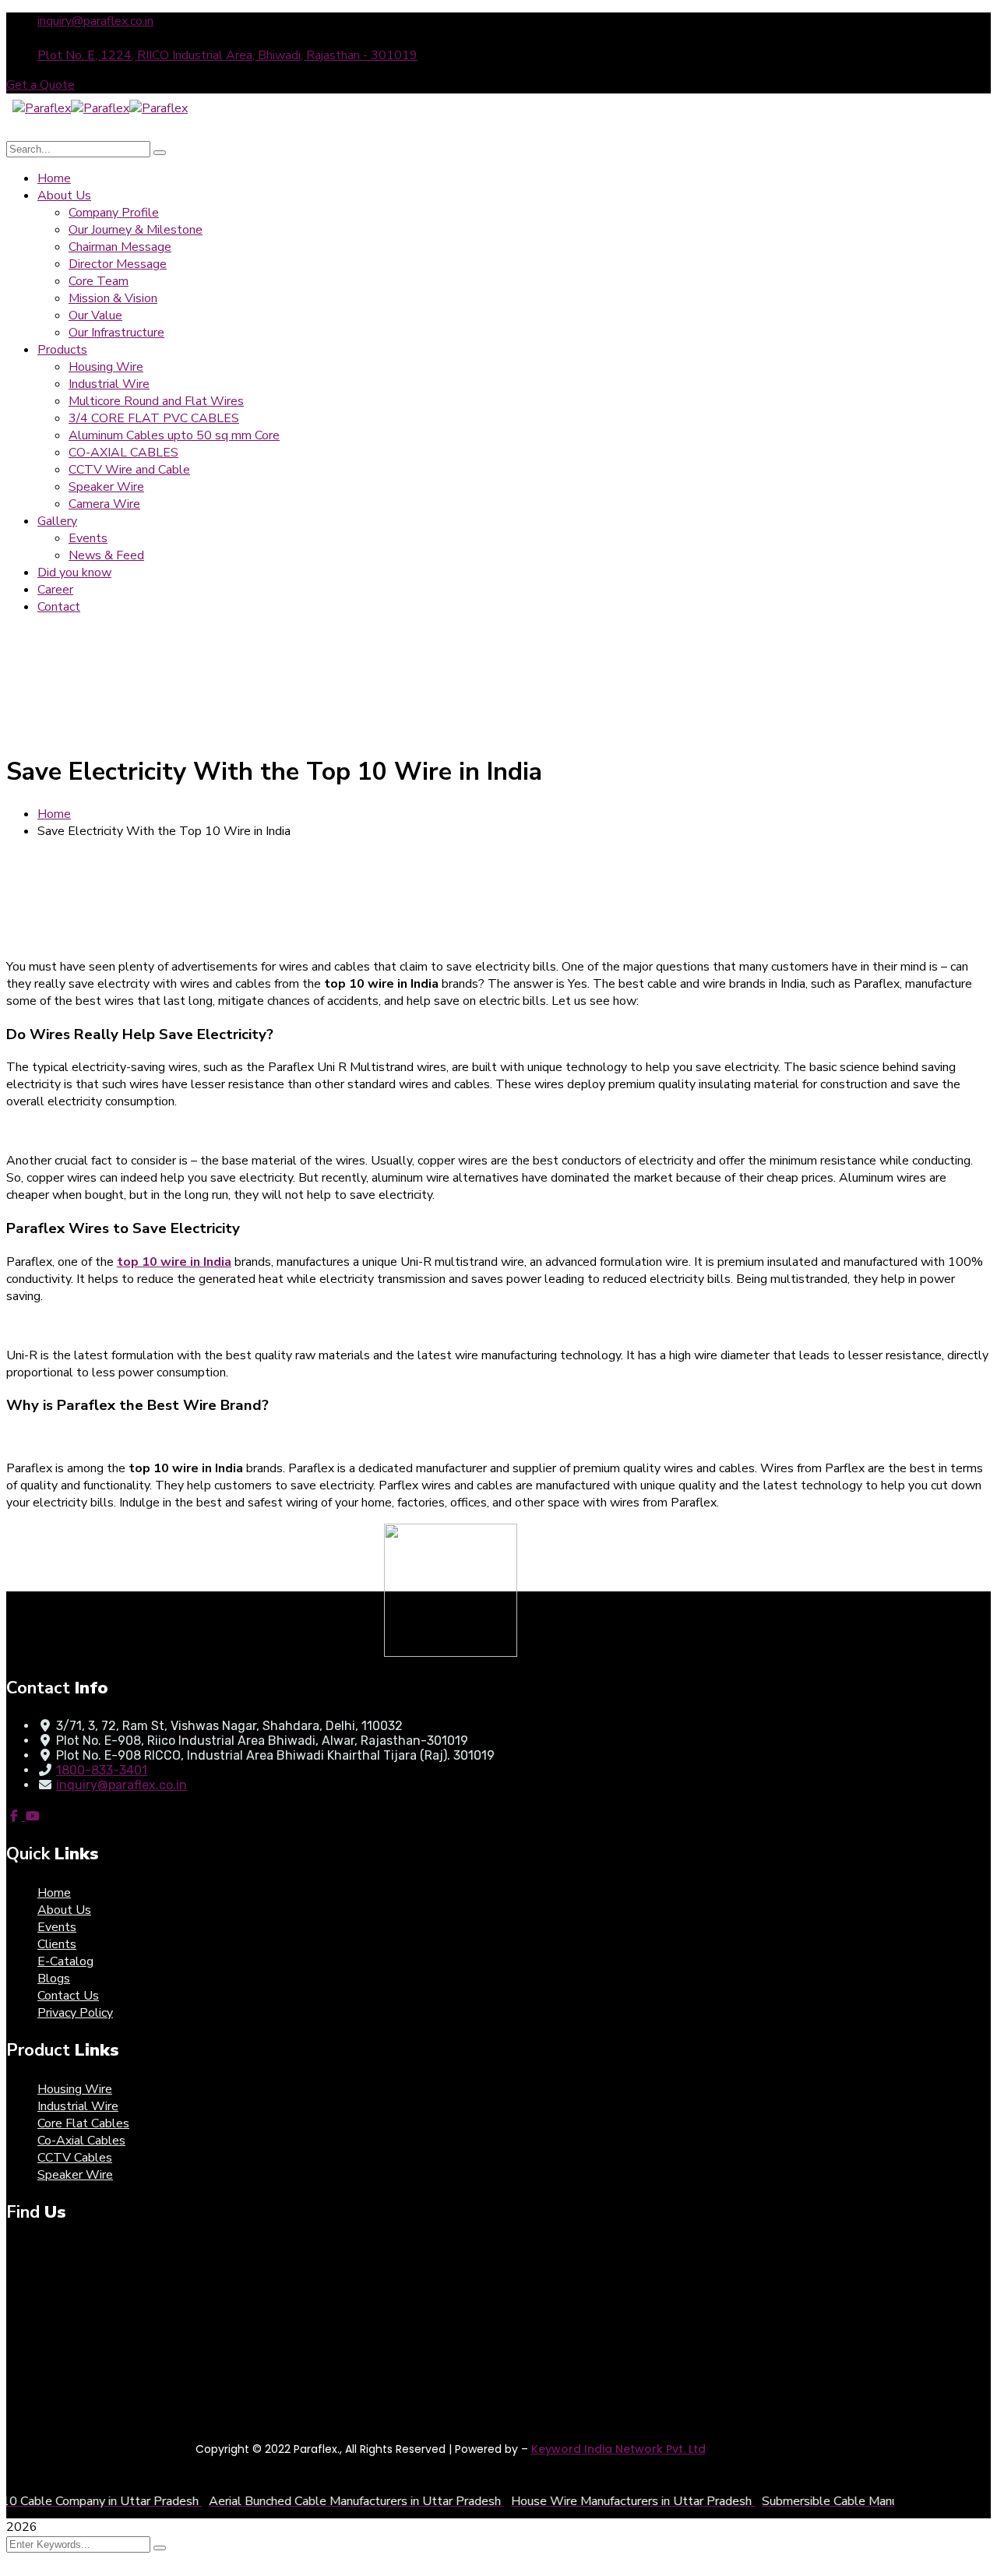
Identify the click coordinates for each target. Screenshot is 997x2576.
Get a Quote (41, 85)
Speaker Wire (75, 2175)
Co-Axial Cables (81, 2141)
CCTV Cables (75, 2158)
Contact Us (68, 1996)
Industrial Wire (78, 2106)
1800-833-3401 (102, 1770)
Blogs (54, 1979)
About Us (64, 1910)
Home (54, 814)
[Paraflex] (42, 108)
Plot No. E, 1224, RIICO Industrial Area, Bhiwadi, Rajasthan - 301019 (227, 55)
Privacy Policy (75, 2013)
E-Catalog (65, 1961)
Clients (57, 1944)
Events (57, 1927)
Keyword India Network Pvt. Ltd (618, 2449)
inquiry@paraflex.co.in (95, 21)
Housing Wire (75, 2089)
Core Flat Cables (83, 2123)
